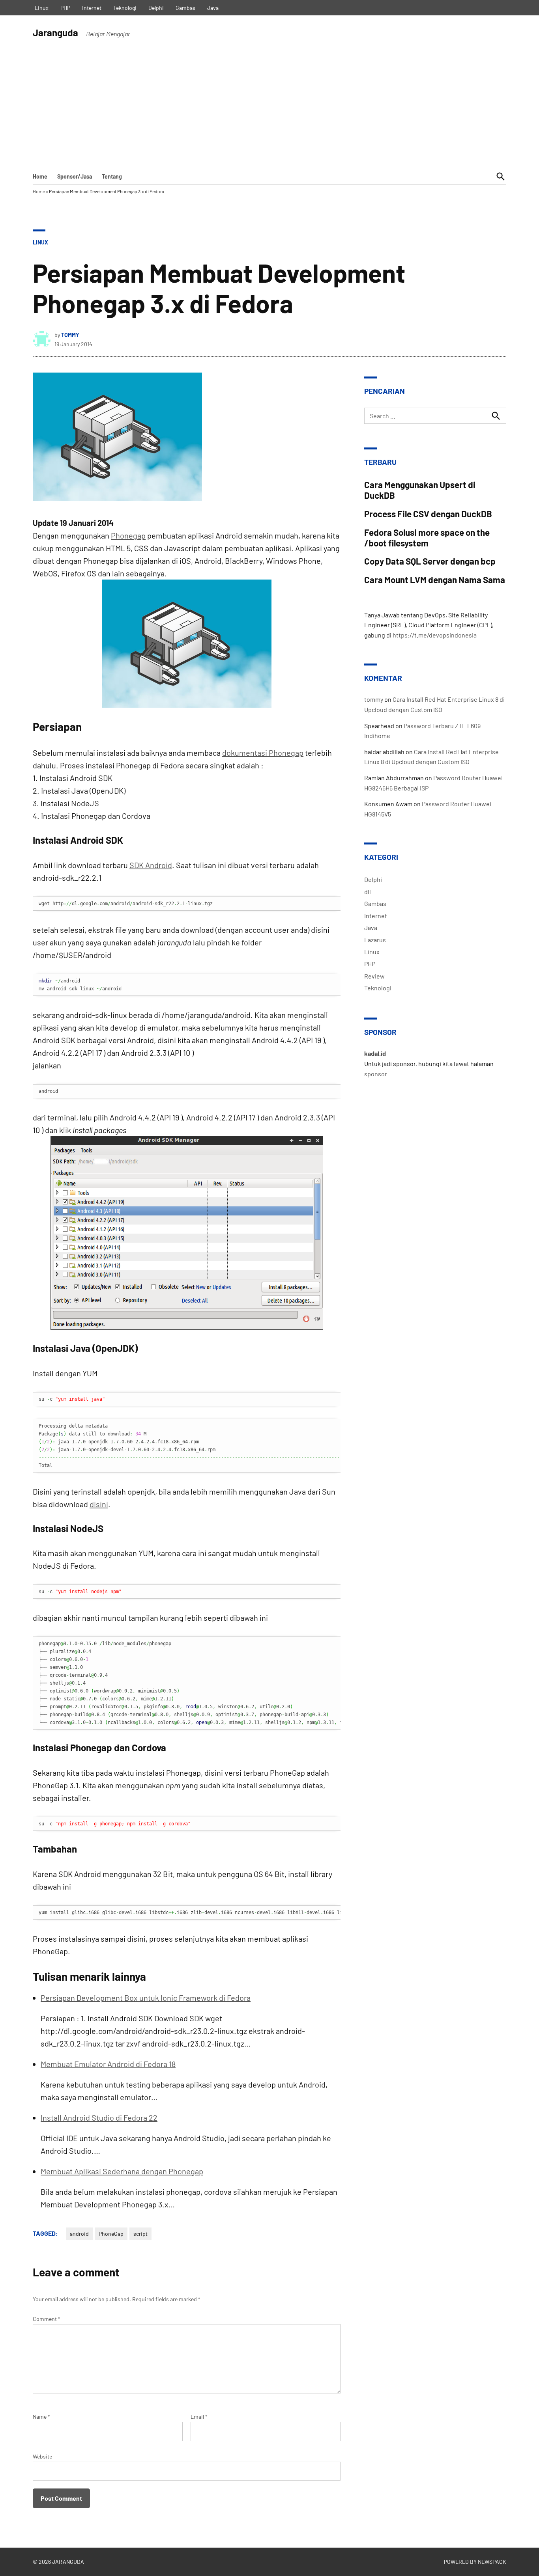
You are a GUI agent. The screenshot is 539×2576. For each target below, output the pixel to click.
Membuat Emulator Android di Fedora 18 (108, 2064)
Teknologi (125, 8)
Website (42, 2456)
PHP (65, 8)
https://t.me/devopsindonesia (435, 635)
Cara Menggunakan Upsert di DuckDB (420, 490)
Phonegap (128, 535)
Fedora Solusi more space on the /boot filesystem (427, 538)
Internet (92, 8)
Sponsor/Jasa (75, 176)
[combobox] (435, 416)
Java (213, 8)
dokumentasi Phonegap (263, 753)
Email (199, 2417)
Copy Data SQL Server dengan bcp (430, 561)
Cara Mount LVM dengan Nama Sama (435, 580)
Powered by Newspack (475, 2562)
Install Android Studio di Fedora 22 (99, 2117)
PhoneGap (111, 2234)
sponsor (376, 1074)
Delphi (156, 8)
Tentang (112, 176)
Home (40, 176)
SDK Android (151, 865)
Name (41, 2417)
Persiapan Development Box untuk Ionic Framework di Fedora (146, 1998)
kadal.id (375, 1053)
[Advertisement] (269, 110)
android (79, 2234)
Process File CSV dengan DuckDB (428, 514)
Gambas (185, 8)
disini (99, 1504)
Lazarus (375, 940)
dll (368, 892)
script (140, 2234)
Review (374, 976)
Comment (47, 2319)
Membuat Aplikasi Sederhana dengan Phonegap (122, 2171)
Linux (42, 8)
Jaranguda (55, 33)
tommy (70, 335)
